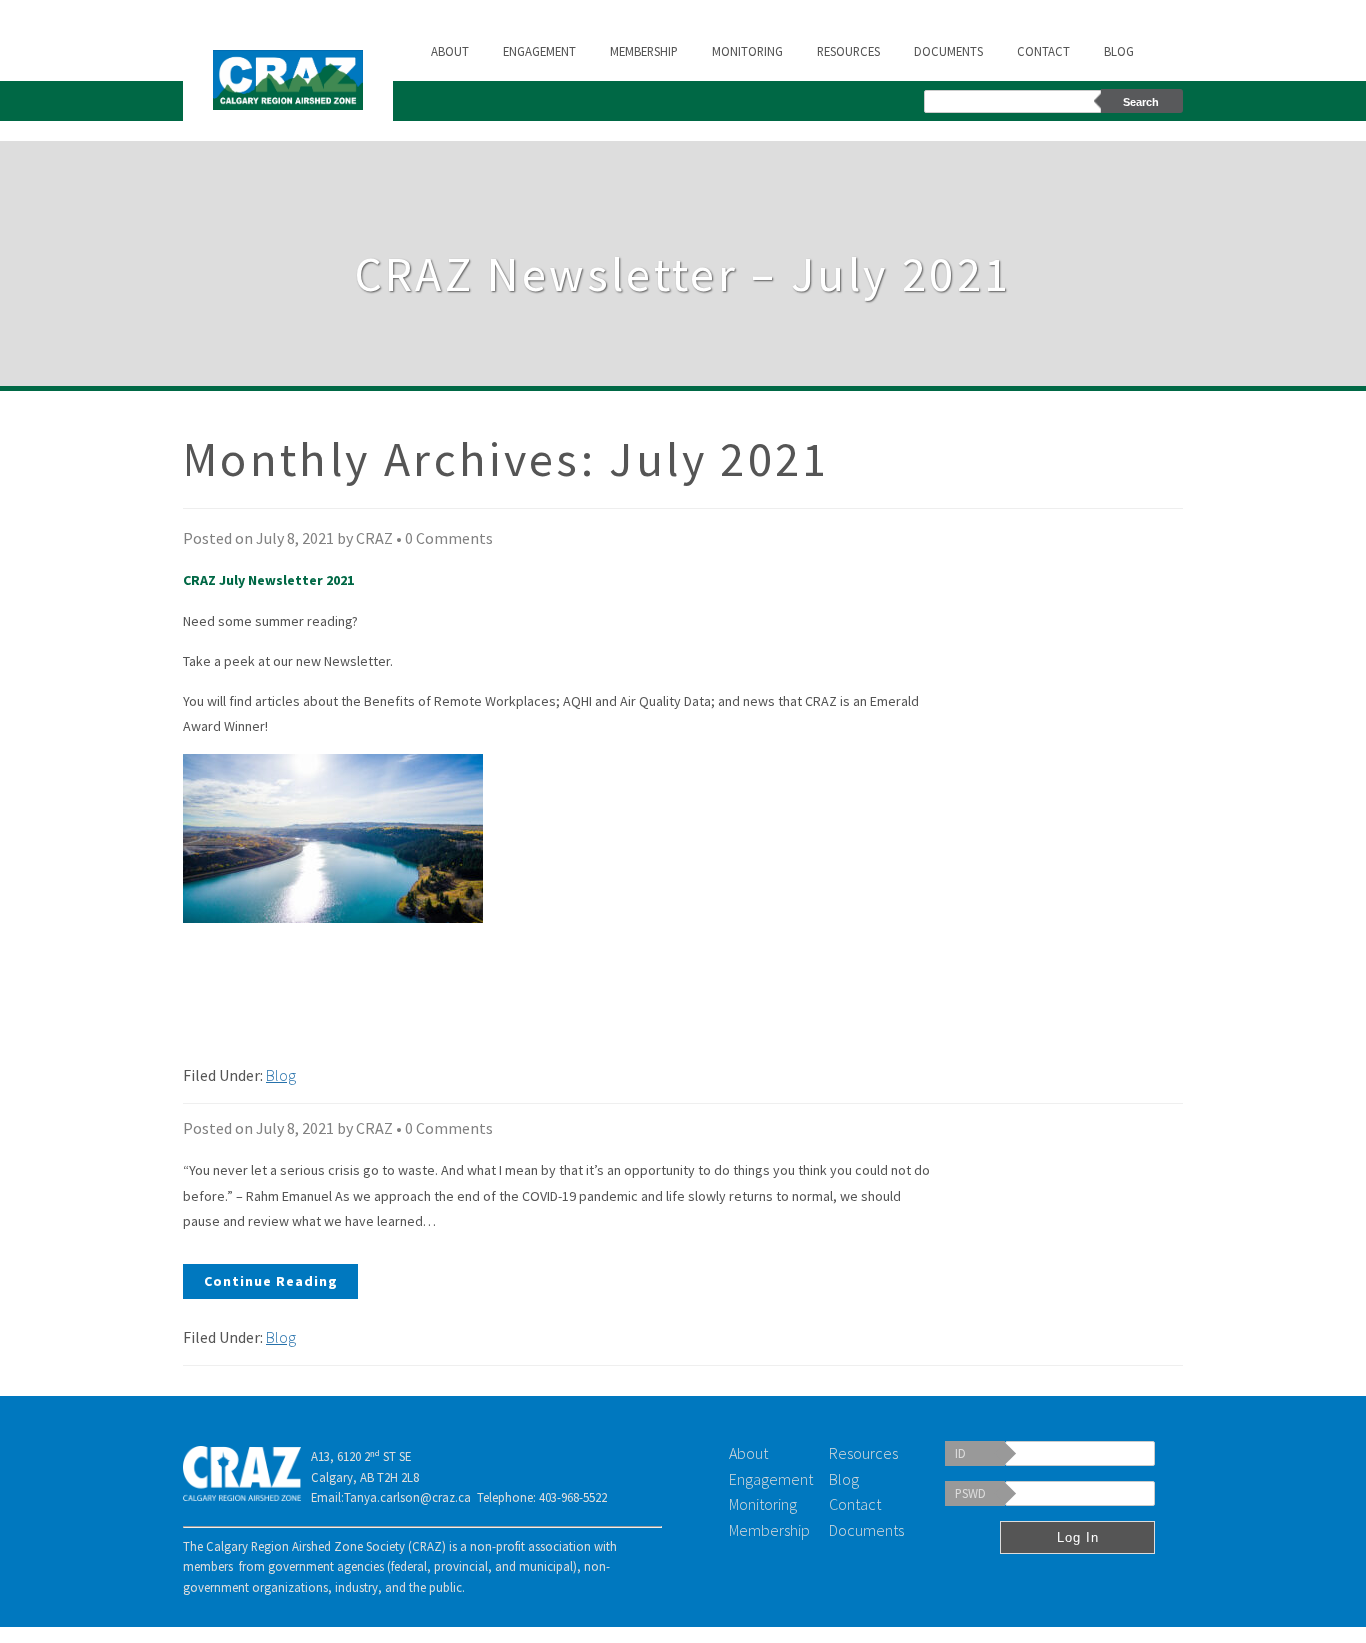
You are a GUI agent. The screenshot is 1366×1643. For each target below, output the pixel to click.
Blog (1119, 51)
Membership (644, 51)
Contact (1043, 51)
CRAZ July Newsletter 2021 (268, 580)
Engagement (539, 51)
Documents (948, 51)
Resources (848, 51)
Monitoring (747, 51)
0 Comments (449, 538)
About (450, 51)
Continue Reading (271, 1281)
